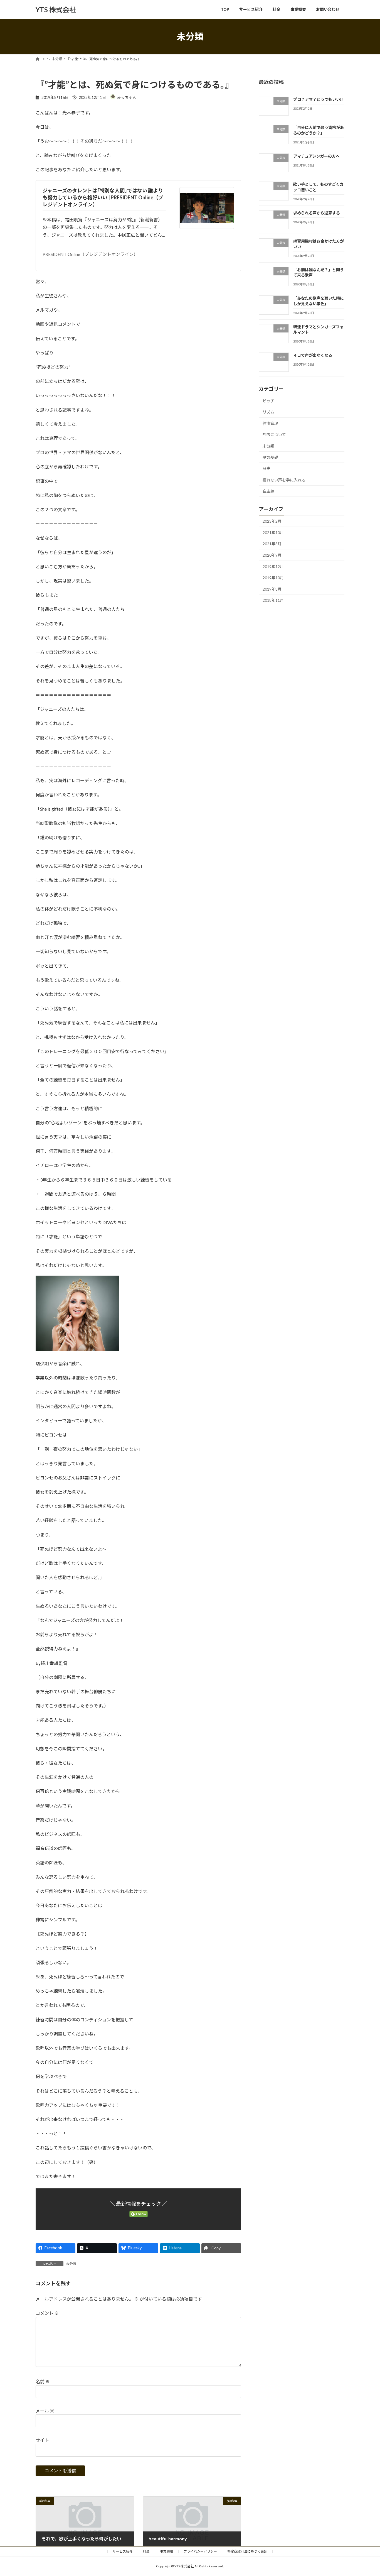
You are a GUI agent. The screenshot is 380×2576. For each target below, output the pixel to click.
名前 (43, 2382)
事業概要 (167, 2551)
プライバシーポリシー (200, 2551)
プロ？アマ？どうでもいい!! (318, 99)
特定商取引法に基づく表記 (247, 2551)
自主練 (268, 491)
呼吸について (274, 435)
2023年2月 (272, 521)
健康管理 (270, 423)
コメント (47, 2313)
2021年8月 (272, 544)
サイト (42, 2440)
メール (45, 2411)
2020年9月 (272, 555)
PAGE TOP (366, 2493)
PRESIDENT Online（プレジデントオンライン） (90, 254)
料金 (146, 2551)
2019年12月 (273, 567)
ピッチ (268, 401)
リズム (268, 412)
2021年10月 (273, 533)
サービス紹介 (123, 2551)
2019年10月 (273, 578)
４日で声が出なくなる (313, 355)
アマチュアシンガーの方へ (316, 156)
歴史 (267, 469)
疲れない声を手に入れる (284, 480)
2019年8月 (272, 589)
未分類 (71, 2264)
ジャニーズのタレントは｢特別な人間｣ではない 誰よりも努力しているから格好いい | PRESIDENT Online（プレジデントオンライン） (103, 197)
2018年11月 (273, 600)
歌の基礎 (270, 457)
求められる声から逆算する (317, 213)
